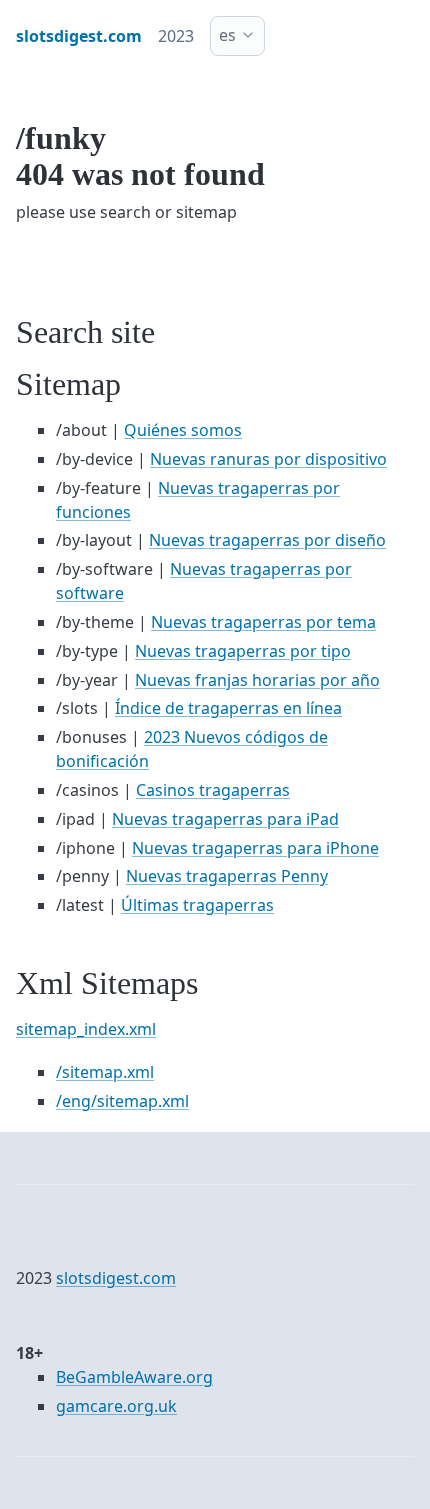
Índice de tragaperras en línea (228, 708)
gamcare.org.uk (116, 1406)
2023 (176, 36)
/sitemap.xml (105, 1072)
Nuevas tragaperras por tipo (243, 651)
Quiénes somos (183, 430)
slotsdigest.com (116, 1278)
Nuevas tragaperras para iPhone (255, 848)
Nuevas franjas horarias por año (257, 680)
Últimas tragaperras (197, 905)
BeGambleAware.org (134, 1377)
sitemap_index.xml (86, 1029)
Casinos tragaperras (213, 790)
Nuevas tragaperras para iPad (225, 819)
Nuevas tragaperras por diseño (267, 540)
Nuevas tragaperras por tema (263, 622)
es (227, 35)
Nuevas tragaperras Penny (227, 876)
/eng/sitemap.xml (122, 1101)
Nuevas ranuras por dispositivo (268, 459)
